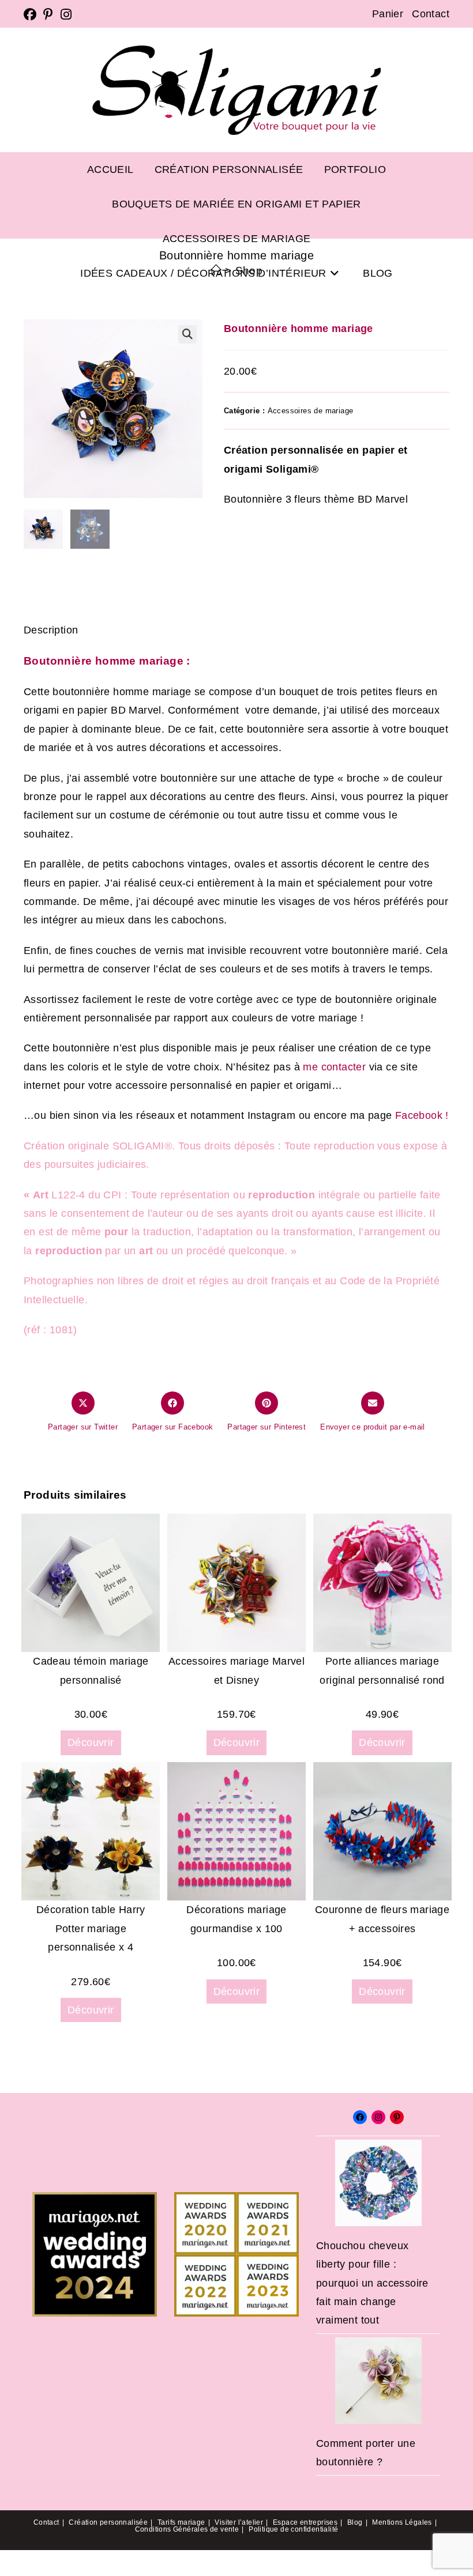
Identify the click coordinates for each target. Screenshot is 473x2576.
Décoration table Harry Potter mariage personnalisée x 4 (91, 1928)
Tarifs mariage (181, 2522)
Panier (388, 14)
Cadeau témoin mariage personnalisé (91, 1670)
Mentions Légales (402, 2522)
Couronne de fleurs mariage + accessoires (382, 1919)
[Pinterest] (397, 2117)
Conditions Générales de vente (187, 2529)
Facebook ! (420, 1115)
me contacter (336, 1067)
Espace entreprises (305, 2522)
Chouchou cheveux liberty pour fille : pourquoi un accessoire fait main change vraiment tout (372, 2283)
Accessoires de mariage (311, 411)
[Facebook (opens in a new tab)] (32, 14)
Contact (431, 14)
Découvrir (91, 1743)
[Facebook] (360, 2117)
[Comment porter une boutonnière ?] (378, 2381)
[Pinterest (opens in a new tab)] (48, 14)
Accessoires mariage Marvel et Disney (236, 1670)
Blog (355, 2522)
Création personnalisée (108, 2522)
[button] (187, 334)
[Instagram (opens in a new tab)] (66, 14)
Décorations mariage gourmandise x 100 (236, 1919)
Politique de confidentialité (293, 2529)
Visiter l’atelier (239, 2522)
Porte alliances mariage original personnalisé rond (382, 1670)
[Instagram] (378, 2117)
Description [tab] (236, 590)
